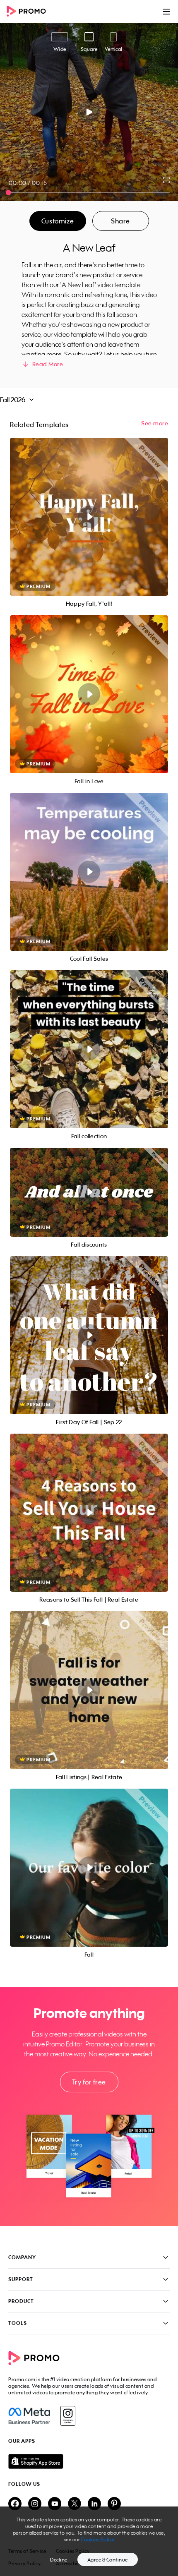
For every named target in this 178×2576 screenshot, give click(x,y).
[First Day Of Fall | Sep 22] (89, 1335)
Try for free (89, 2082)
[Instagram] (68, 2416)
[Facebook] (29, 2416)
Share (120, 221)
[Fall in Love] (89, 694)
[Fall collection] (89, 1049)
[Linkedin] (94, 2504)
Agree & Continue (108, 2560)
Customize (58, 221)
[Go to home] (29, 12)
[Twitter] (75, 2504)
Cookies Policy (98, 2539)
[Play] (89, 112)
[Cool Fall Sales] (89, 872)
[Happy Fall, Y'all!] (89, 517)
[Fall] (89, 1868)
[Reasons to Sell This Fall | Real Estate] (89, 1513)
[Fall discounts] (89, 1192)
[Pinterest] (114, 2504)
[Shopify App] (89, 2461)
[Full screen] (167, 180)
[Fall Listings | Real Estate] (89, 1690)
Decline (59, 2560)
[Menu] (166, 12)
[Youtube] (55, 2504)
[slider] (8, 193)
